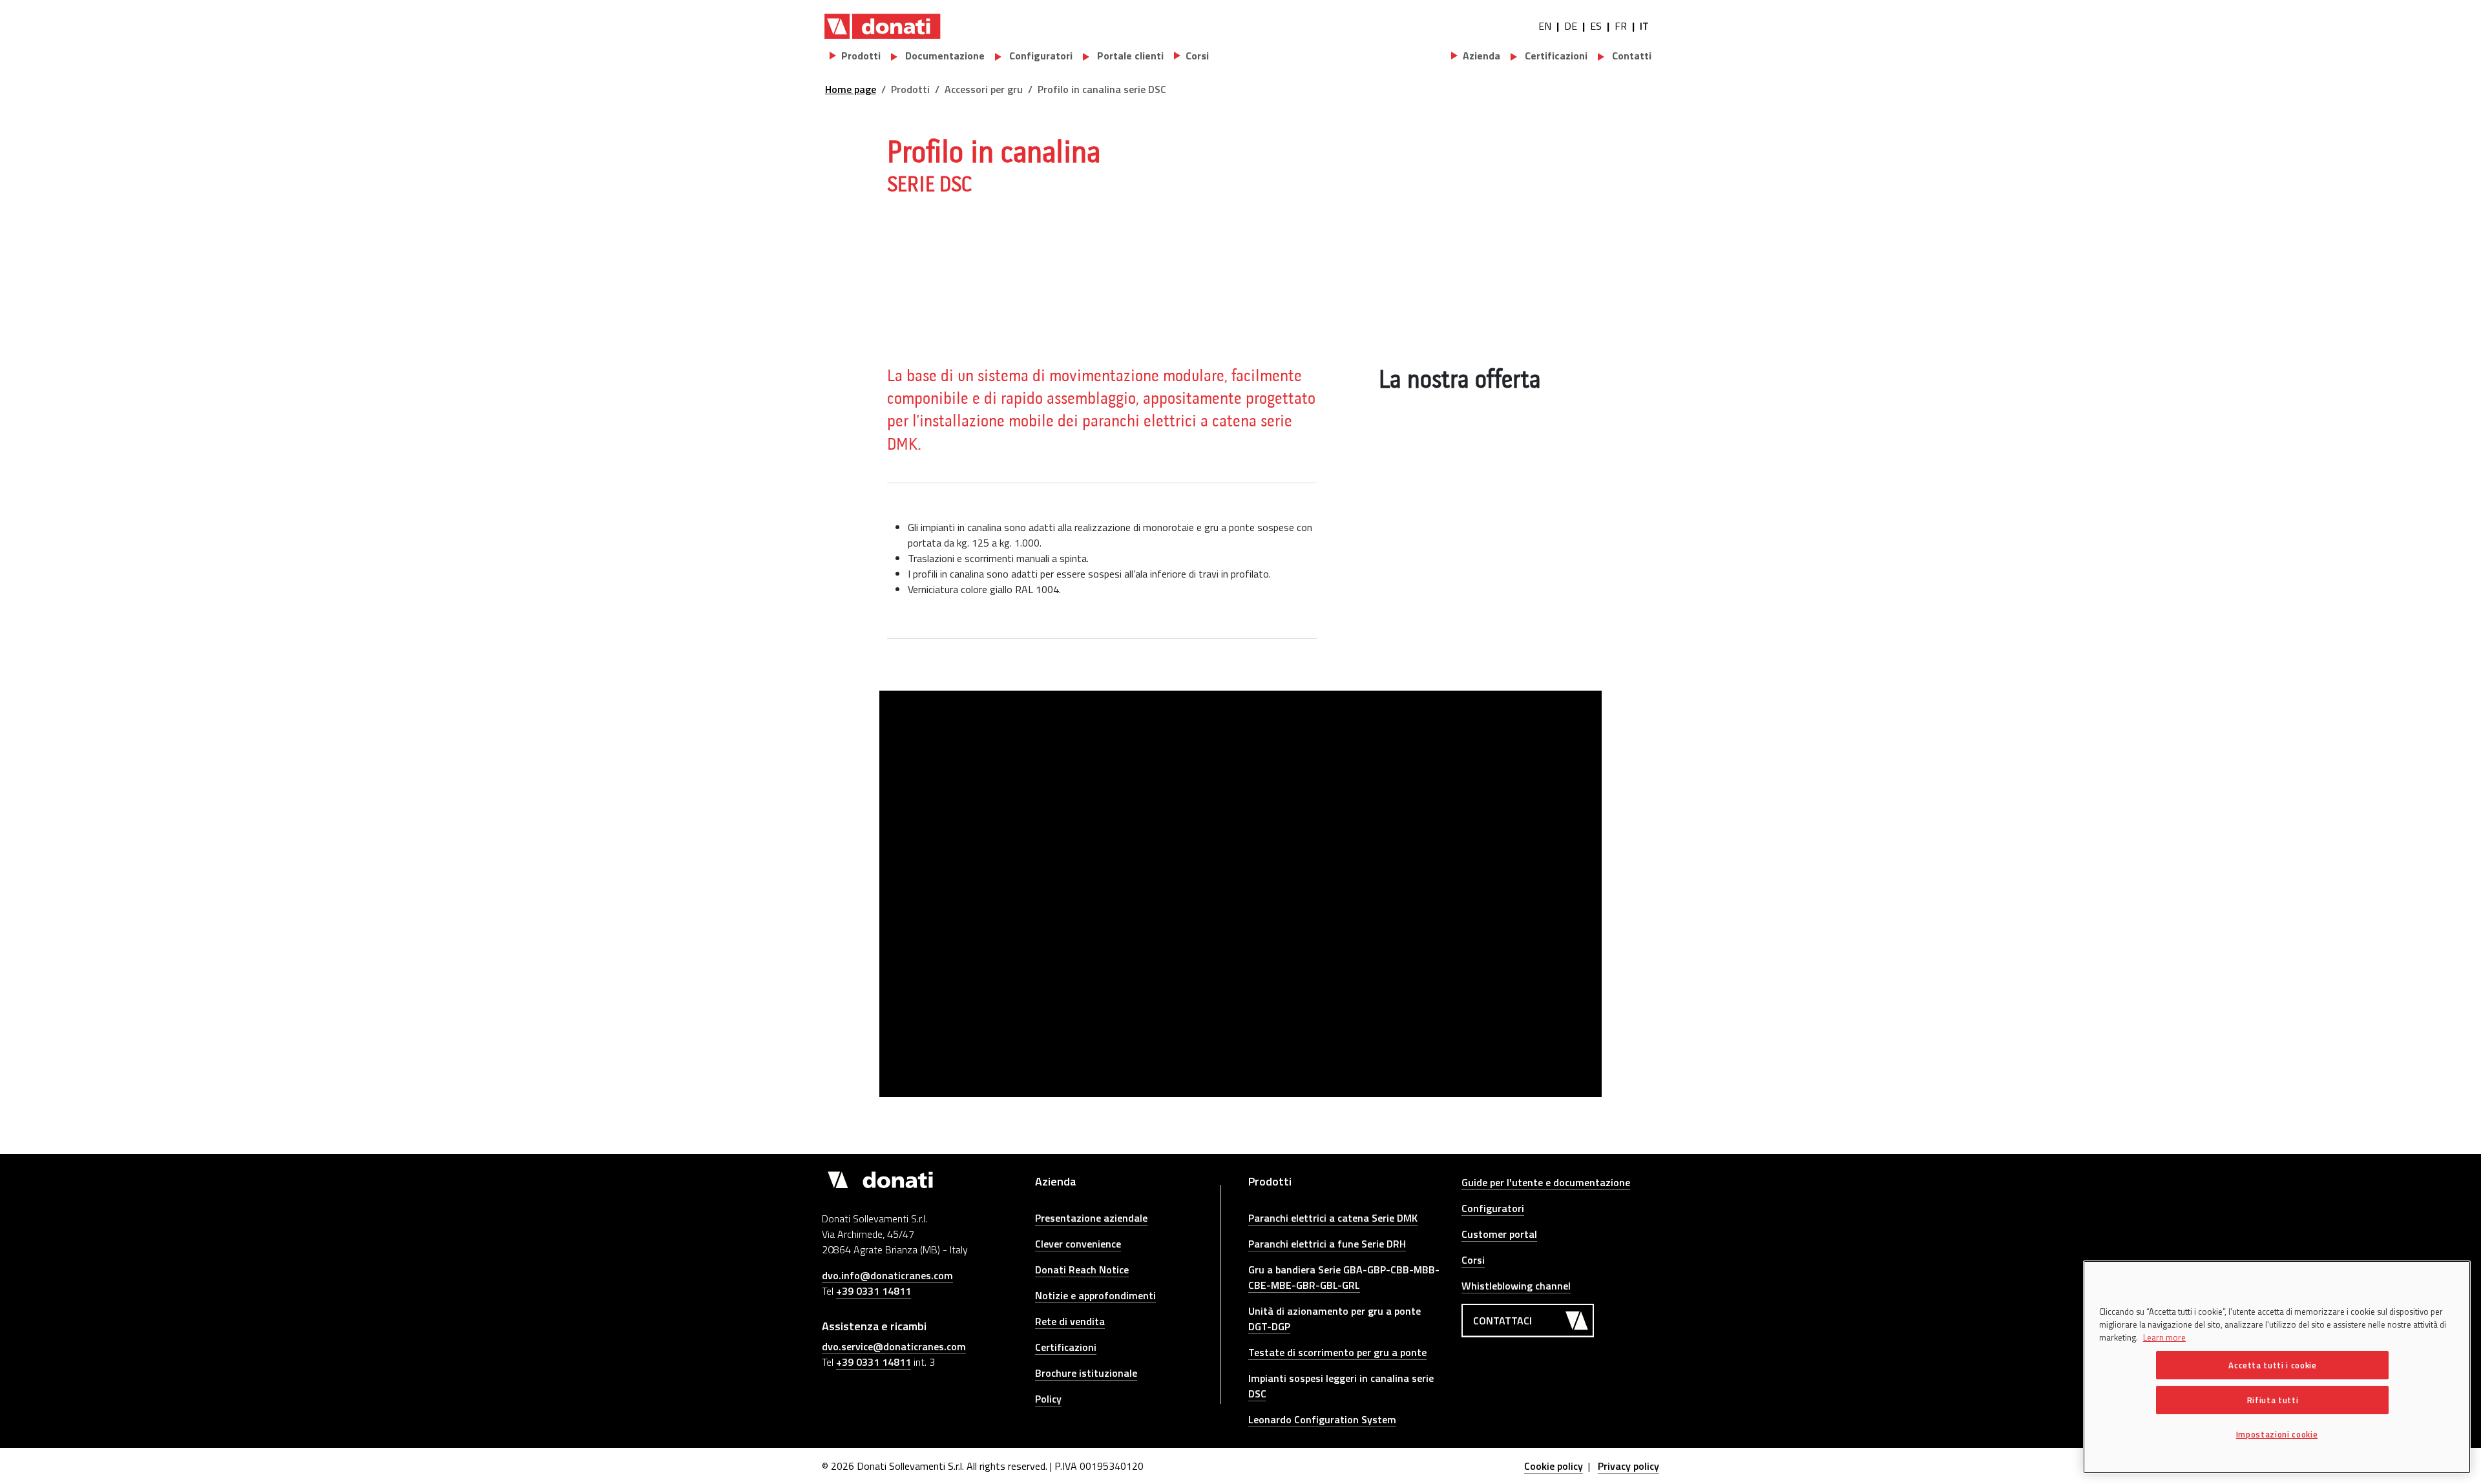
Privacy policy (1628, 1466)
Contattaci (1502, 1321)
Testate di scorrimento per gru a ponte (1337, 1352)
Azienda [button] (1481, 56)
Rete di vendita (1070, 1321)
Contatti (1630, 56)
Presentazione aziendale (1091, 1218)
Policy (1048, 1399)
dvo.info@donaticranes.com (887, 1275)
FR (1621, 26)
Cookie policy (1554, 1466)
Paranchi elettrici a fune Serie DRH (1327, 1244)
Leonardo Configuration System (1322, 1419)
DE (1571, 26)
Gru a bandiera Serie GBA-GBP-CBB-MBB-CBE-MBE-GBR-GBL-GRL (1344, 1277)
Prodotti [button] (861, 56)
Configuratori (1040, 56)
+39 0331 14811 (874, 1291)
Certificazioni (1555, 56)
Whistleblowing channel (1516, 1286)
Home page (851, 89)
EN (1545, 26)
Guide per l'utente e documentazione (1546, 1182)
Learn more (2164, 1337)
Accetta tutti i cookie (2272, 1365)
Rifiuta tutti (2273, 1400)
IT (1644, 26)
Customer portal (1499, 1234)
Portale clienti (1129, 56)
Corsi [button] (1197, 56)
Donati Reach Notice (1082, 1270)
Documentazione (944, 56)
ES (1596, 26)
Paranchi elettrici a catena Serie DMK (1333, 1218)
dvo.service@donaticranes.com (894, 1346)
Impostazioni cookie (2277, 1434)
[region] (2277, 1367)
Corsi (1473, 1260)
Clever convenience (1078, 1244)
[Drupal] (883, 26)
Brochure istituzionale (1086, 1373)
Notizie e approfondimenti (1095, 1295)
